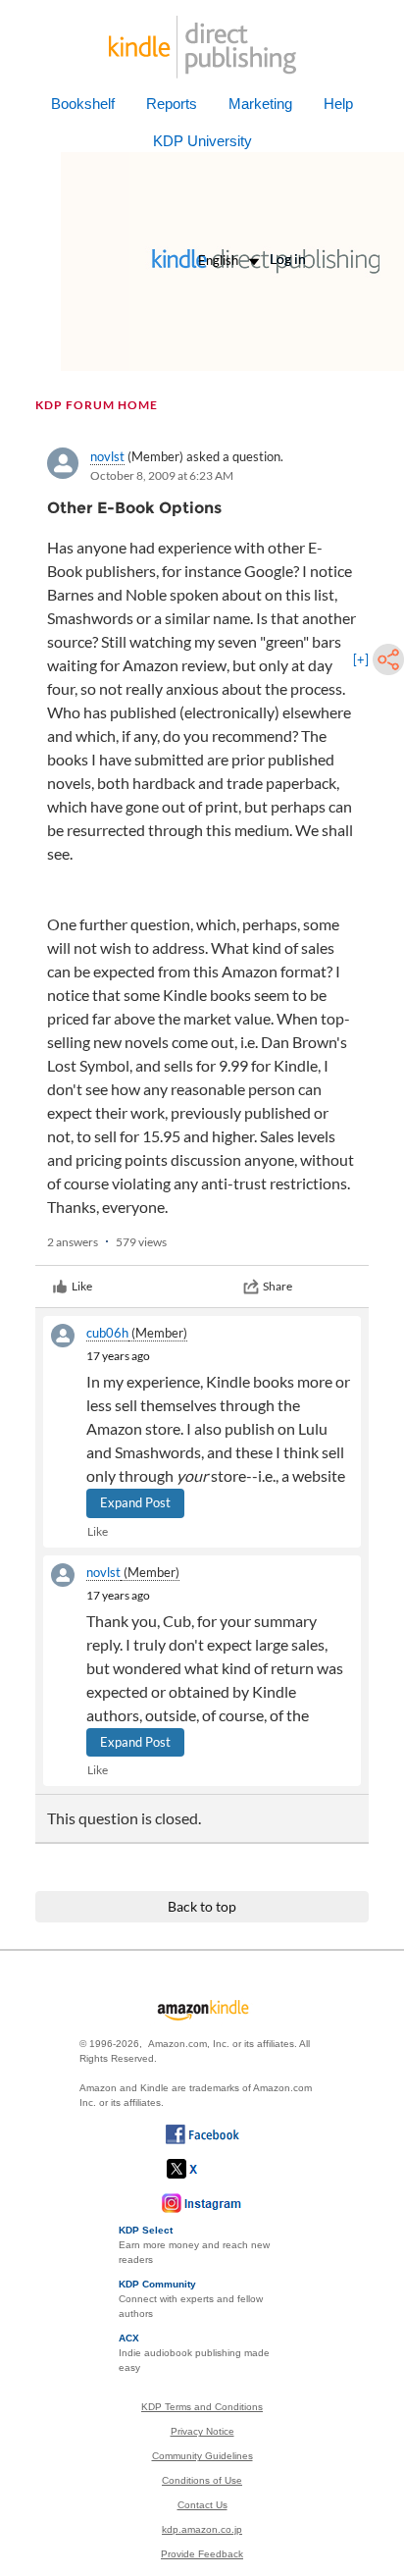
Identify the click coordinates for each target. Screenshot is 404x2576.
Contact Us (202, 2505)
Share (278, 1286)
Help (338, 104)
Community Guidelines (202, 2456)
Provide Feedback (202, 2554)
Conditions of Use (202, 2480)
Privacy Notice (202, 2431)
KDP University (202, 141)
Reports (172, 104)
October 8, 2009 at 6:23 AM (162, 475)
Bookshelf (83, 104)
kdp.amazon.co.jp (202, 2529)
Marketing (260, 104)
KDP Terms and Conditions (202, 2407)
